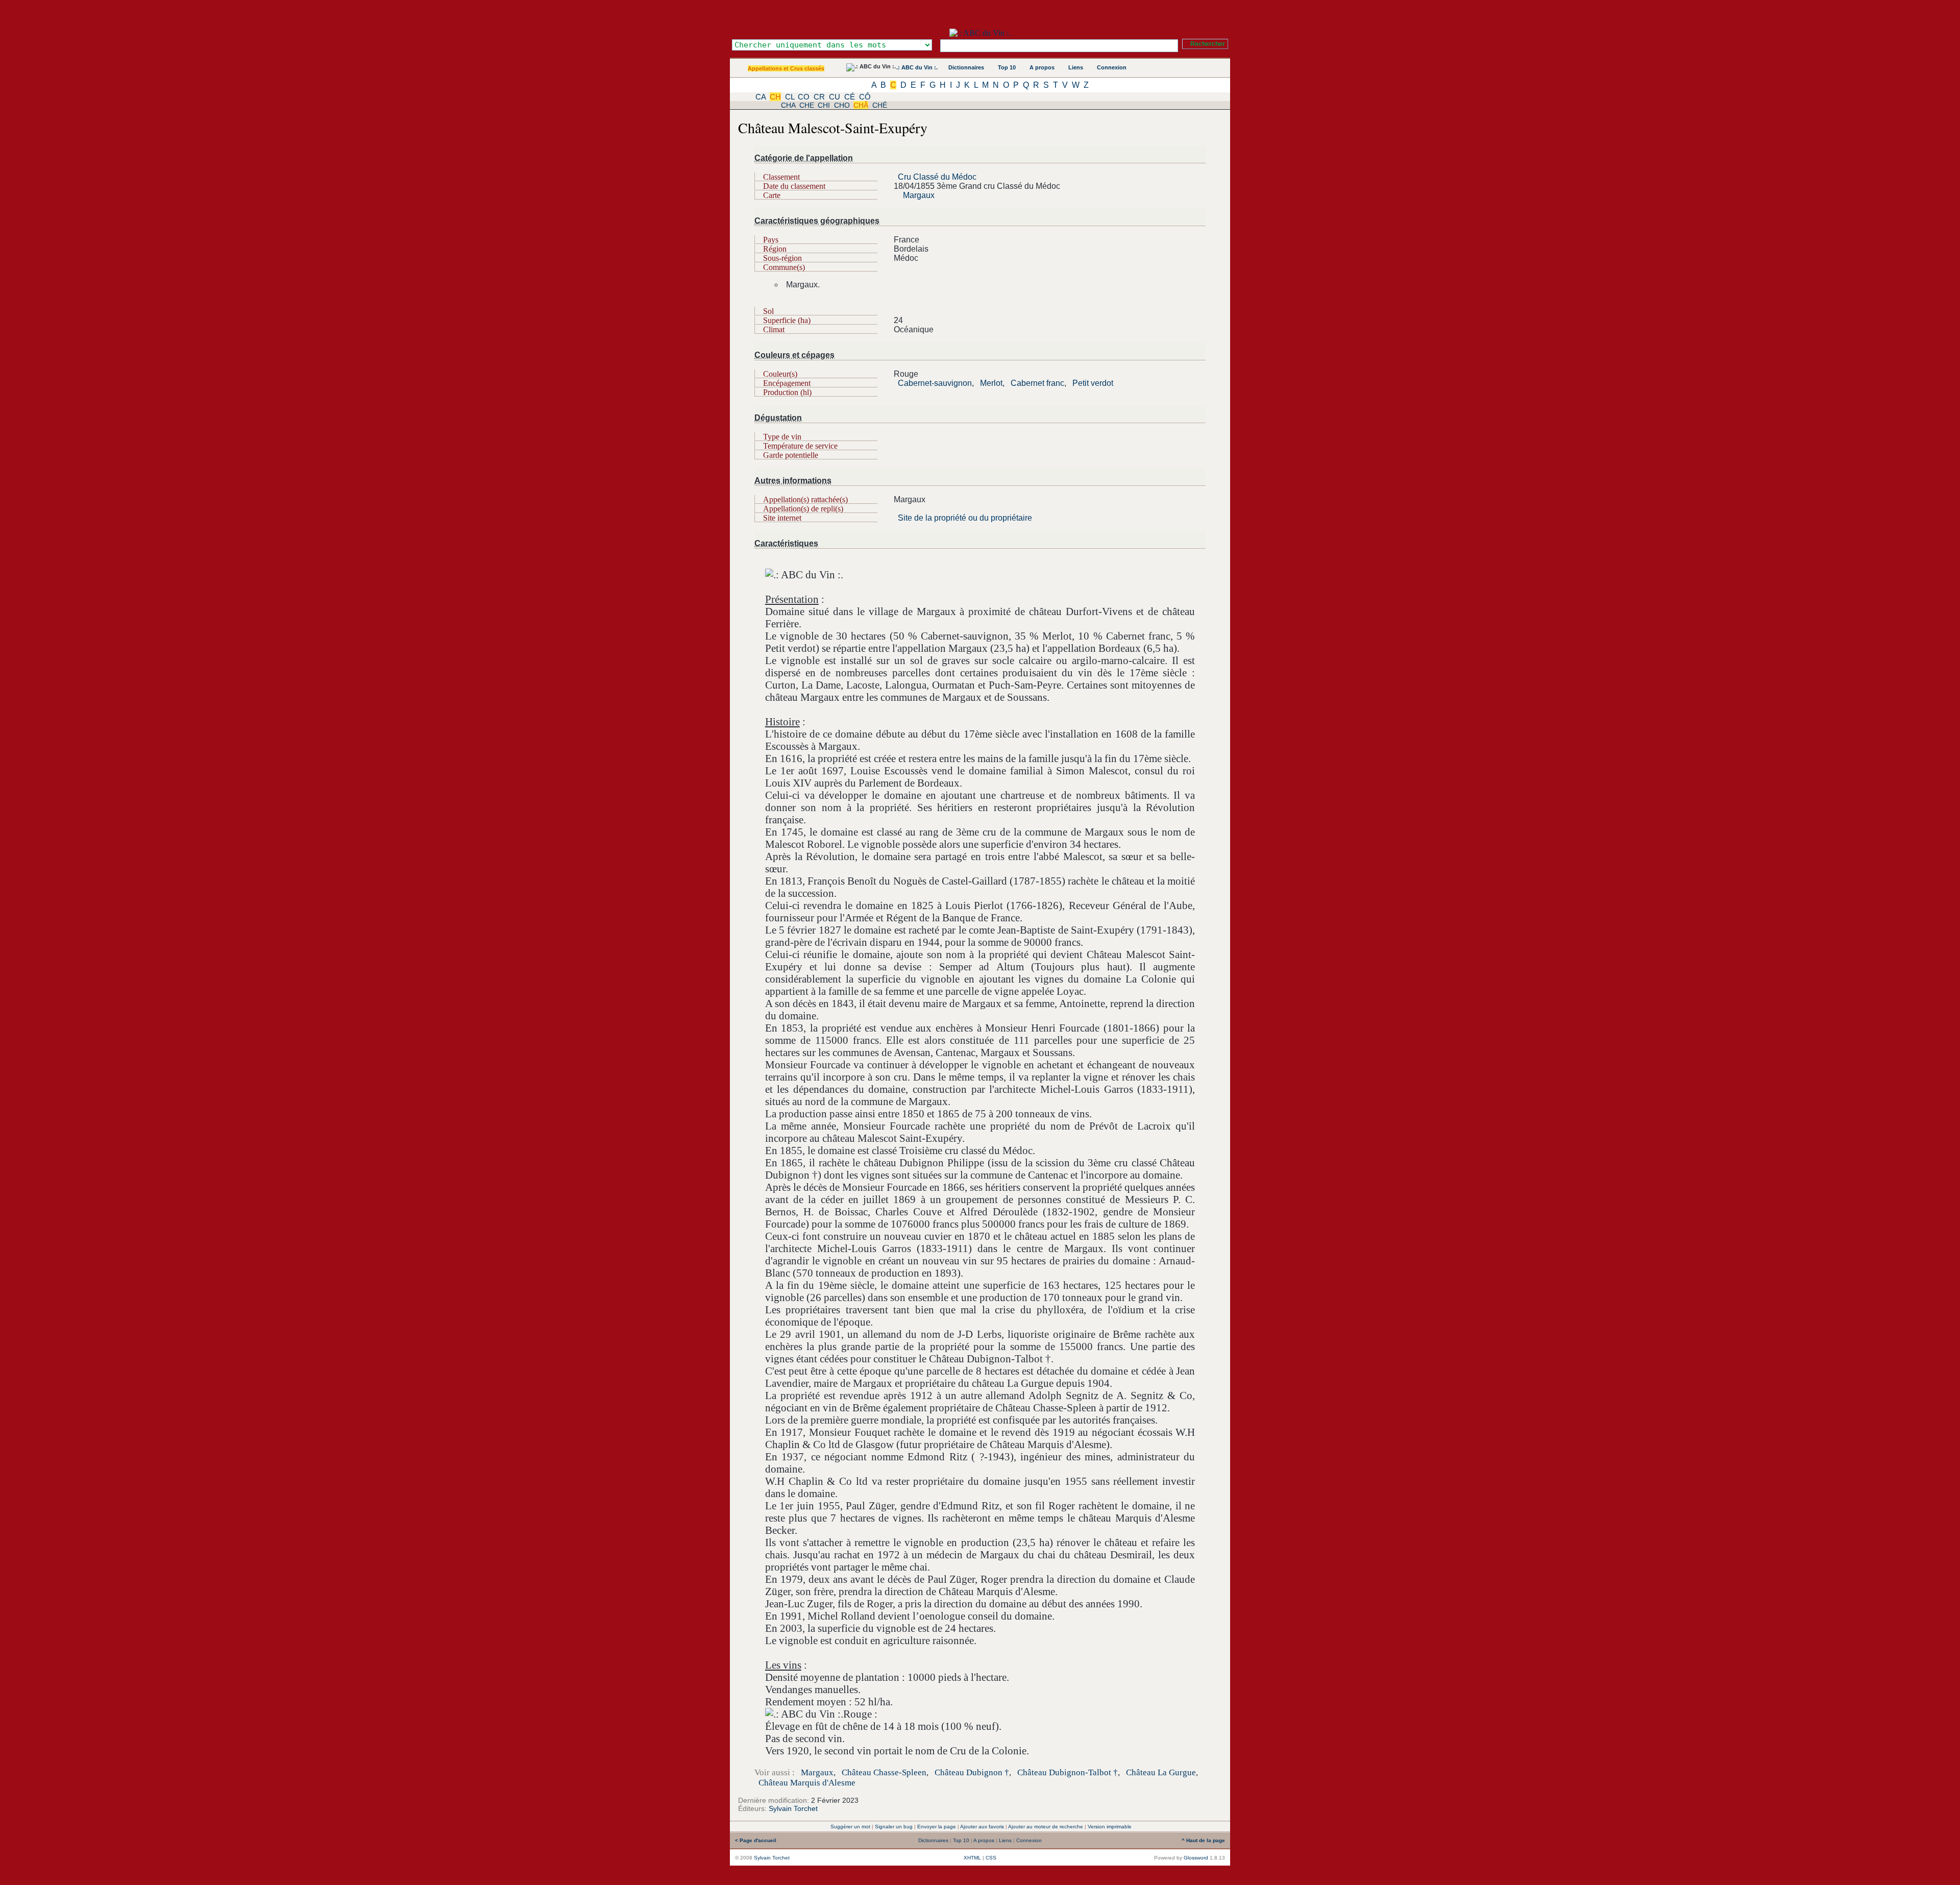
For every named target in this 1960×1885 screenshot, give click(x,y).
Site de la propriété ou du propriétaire (965, 518)
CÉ (850, 97)
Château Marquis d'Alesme (807, 1783)
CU (835, 97)
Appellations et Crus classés (786, 68)
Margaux (919, 195)
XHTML (972, 1858)
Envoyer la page (937, 1827)
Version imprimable (1110, 1827)
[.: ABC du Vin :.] (980, 33)
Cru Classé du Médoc (937, 177)
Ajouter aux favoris (982, 1827)
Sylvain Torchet (793, 1808)
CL (790, 97)
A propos (1042, 67)
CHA (788, 105)
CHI (824, 105)
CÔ (865, 97)
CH (775, 97)
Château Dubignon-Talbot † (1068, 1772)
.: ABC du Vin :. (917, 67)
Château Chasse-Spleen (884, 1772)
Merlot (991, 383)
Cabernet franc (1037, 383)
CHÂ (861, 105)
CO (804, 97)
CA (761, 97)
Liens (1076, 67)
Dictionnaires (966, 67)
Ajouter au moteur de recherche (1046, 1827)
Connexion (1112, 67)
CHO (842, 105)
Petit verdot (1093, 383)
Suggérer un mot (850, 1827)
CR (819, 97)
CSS (991, 1858)
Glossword (1196, 1858)
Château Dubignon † (972, 1772)
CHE (807, 105)
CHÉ (880, 105)
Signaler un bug (894, 1827)
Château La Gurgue (1161, 1772)
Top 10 (1007, 67)
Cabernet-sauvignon (935, 383)
